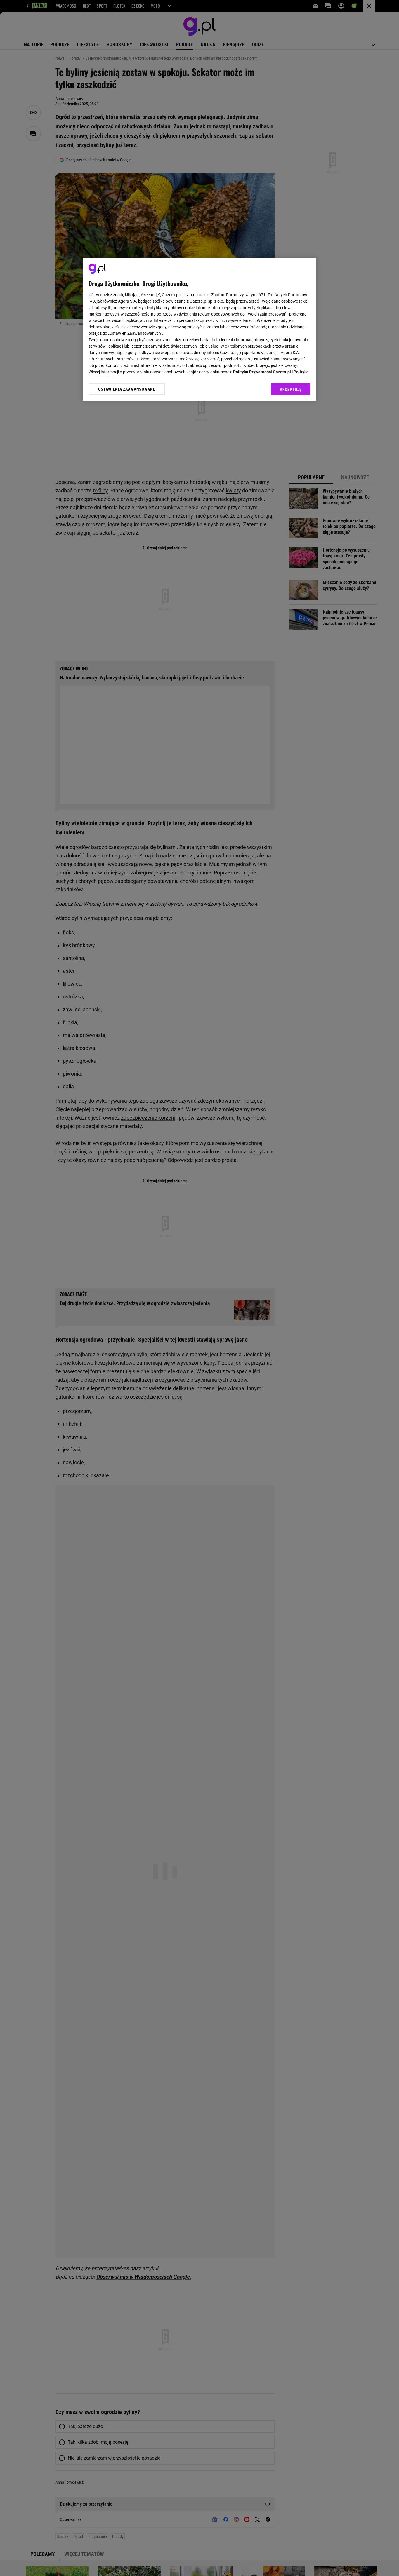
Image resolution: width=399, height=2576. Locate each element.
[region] (199, 329)
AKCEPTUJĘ (291, 389)
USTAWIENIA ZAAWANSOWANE (127, 389)
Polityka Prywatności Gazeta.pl (262, 372)
